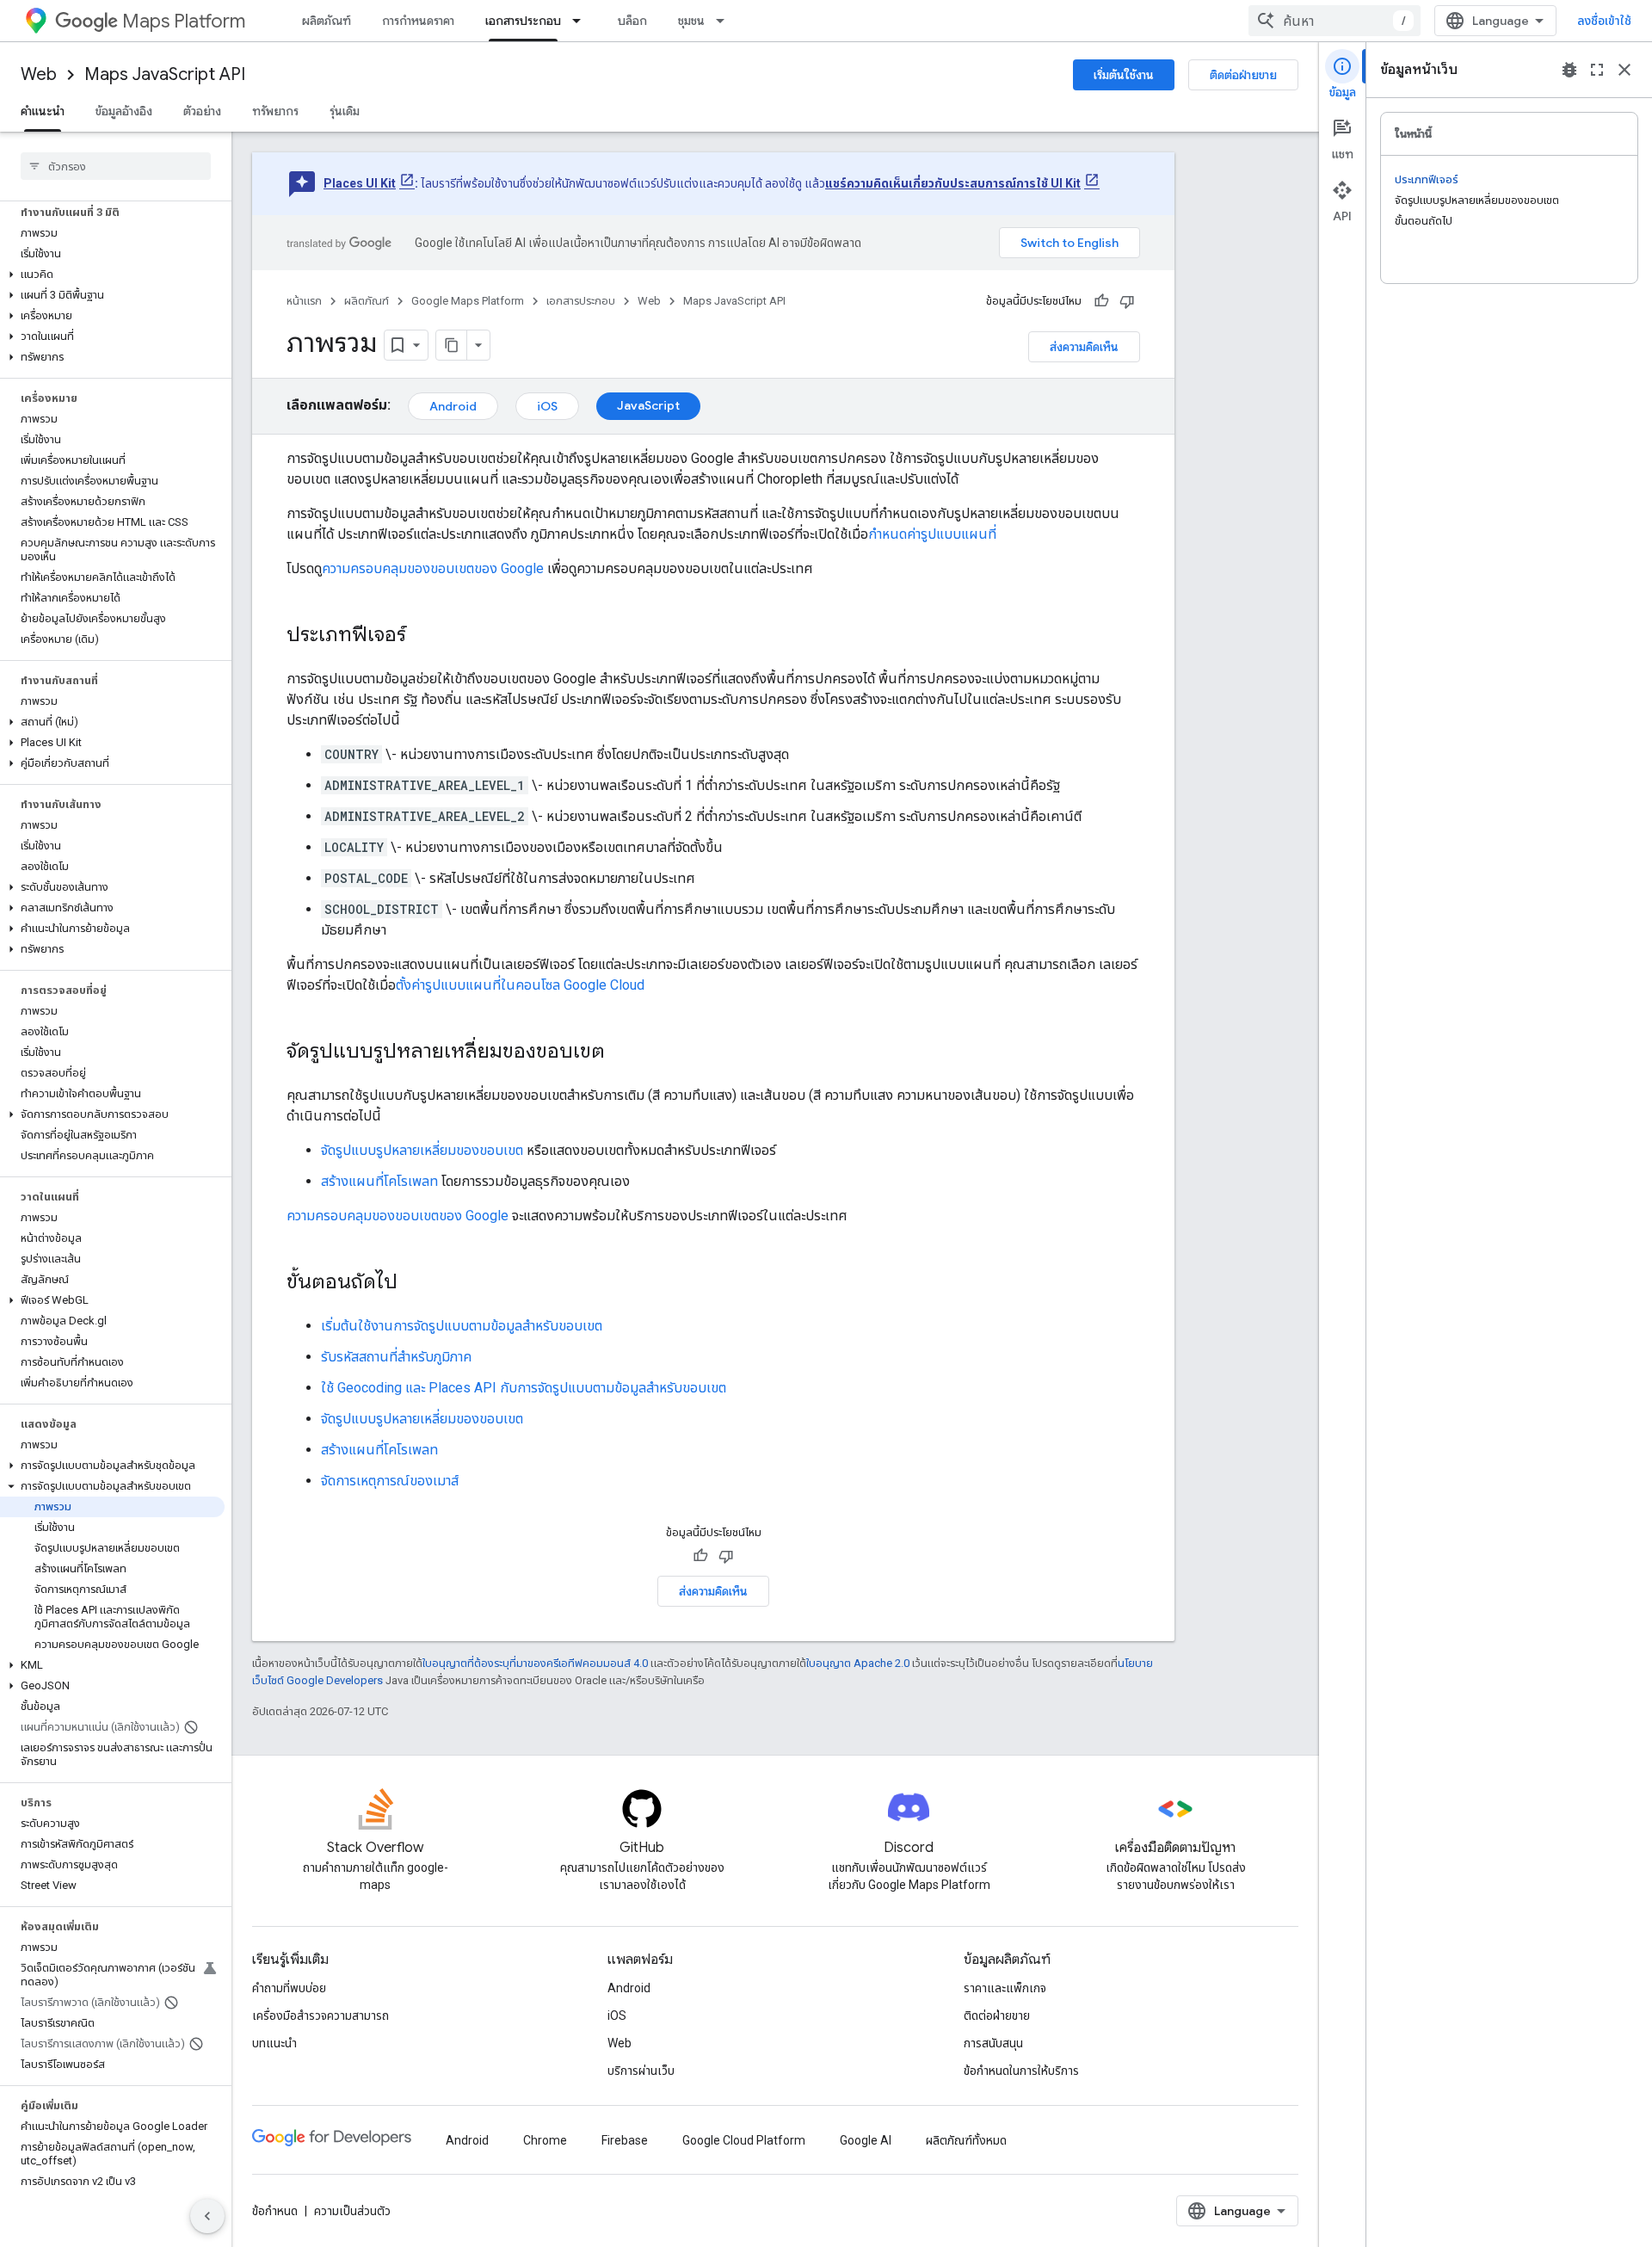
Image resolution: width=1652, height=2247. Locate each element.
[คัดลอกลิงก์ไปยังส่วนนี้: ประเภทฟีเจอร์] (423, 636)
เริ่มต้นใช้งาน (1124, 75)
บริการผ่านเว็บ (641, 2071)
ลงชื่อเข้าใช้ (1604, 21)
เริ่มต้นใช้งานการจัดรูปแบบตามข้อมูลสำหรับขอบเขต (462, 1326)
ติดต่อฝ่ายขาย (1243, 75)
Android (453, 406)
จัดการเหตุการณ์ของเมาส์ (390, 1481)
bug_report (1569, 70)
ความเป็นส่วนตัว (352, 2211)
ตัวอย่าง (202, 111)
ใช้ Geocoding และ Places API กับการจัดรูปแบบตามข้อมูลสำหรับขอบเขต (524, 1388)
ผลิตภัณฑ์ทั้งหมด (966, 2140)
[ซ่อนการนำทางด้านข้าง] (207, 2216)
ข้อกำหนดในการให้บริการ (1021, 2071)
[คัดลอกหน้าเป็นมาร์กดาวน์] (452, 345)
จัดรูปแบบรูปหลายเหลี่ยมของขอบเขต (422, 1150)
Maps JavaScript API (165, 74)
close (1624, 70)
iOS (547, 406)
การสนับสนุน (993, 2043)
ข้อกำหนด (275, 2211)
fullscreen (1597, 70)
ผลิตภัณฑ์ (327, 21)
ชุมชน (691, 21)
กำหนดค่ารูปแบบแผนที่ (932, 534)
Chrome (545, 2140)
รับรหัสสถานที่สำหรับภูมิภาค (396, 1357)
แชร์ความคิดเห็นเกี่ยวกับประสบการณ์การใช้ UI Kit (953, 183)
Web (39, 74)
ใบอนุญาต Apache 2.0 (858, 1663)
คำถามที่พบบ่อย (289, 1988)
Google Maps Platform (468, 301)
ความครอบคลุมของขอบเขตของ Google (433, 568)
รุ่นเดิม (345, 111)
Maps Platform (184, 21)
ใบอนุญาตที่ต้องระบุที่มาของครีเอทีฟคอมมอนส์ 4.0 (535, 1663)
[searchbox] (116, 166)
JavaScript (648, 405)
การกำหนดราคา (418, 21)
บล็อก (632, 21)
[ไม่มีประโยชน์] (1127, 301)
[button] (112, 275)
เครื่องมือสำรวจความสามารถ (321, 2016)
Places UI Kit (360, 183)
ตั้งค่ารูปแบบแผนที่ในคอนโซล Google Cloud (520, 985)
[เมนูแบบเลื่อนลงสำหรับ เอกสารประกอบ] (582, 21)
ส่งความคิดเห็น (1084, 347)
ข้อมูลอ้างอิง (124, 111)
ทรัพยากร (275, 111)
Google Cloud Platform (744, 2140)
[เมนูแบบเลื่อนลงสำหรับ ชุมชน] (725, 21)
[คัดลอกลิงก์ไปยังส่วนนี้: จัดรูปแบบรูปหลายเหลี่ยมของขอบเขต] (622, 1053)
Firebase (625, 2140)
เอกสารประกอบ (523, 21)
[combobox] (1335, 21)
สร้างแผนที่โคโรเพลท (379, 1181)
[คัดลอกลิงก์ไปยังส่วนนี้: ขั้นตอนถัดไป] (415, 1283)
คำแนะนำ (43, 111)
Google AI (866, 2140)
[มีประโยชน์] (1101, 301)
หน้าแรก (304, 301)
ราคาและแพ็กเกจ (1005, 1988)
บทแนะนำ (274, 2043)
